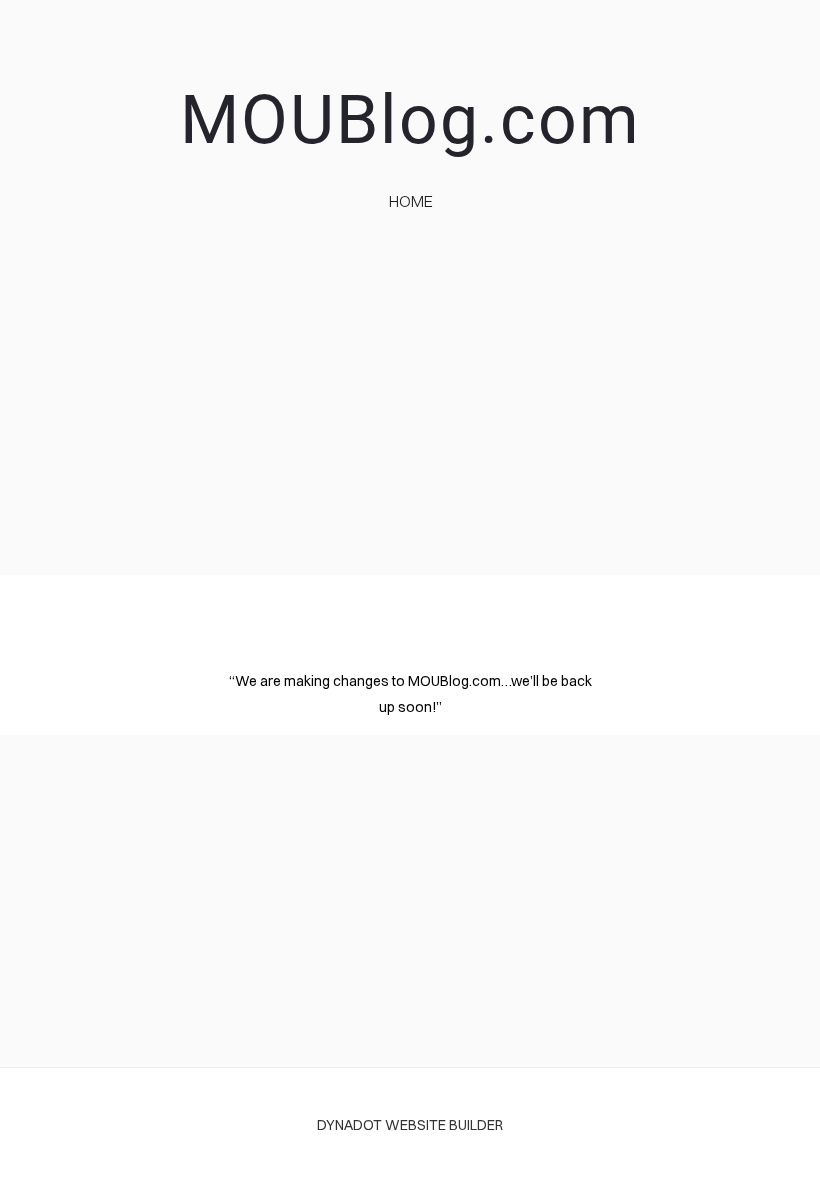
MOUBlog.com (410, 120)
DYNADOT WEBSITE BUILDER (410, 1125)
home (411, 201)
